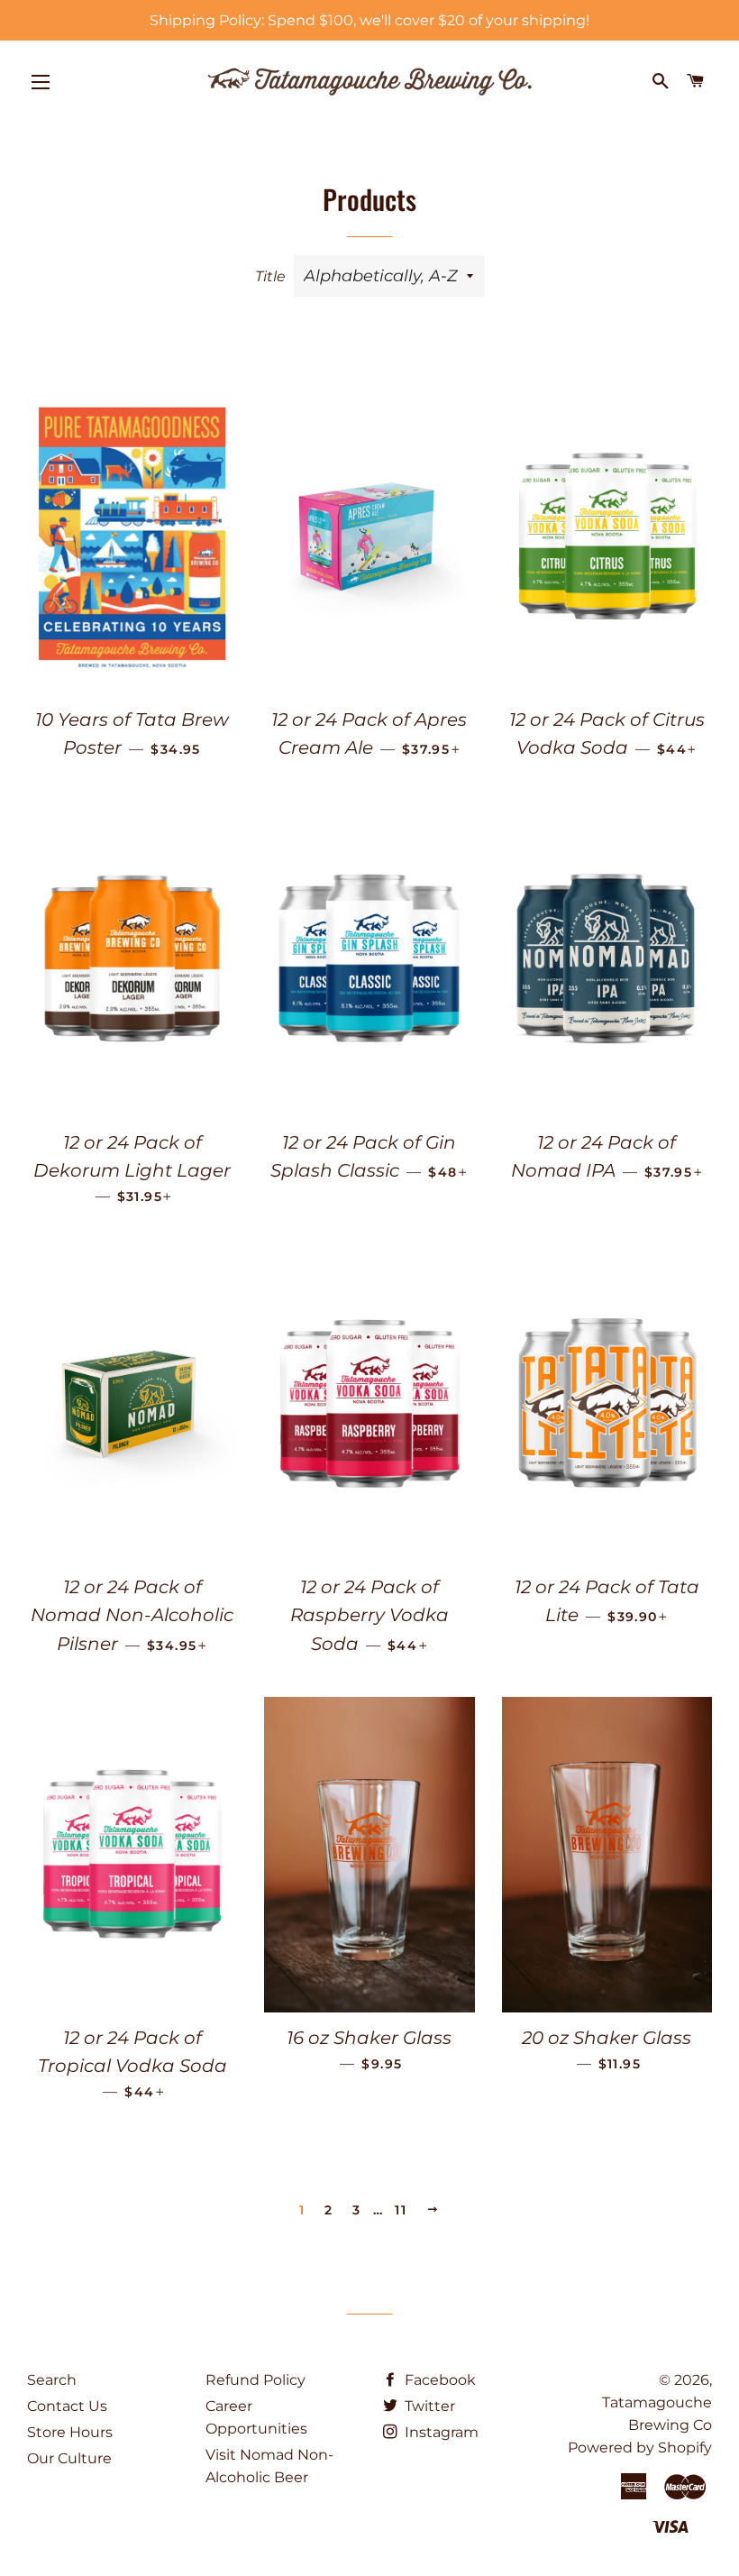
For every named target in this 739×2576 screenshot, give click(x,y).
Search (52, 2380)
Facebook (438, 2380)
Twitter (428, 2406)
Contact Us (67, 2406)
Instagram (440, 2432)
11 (401, 2210)
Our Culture (69, 2458)
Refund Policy (255, 2380)
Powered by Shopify (640, 2448)
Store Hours (70, 2432)
